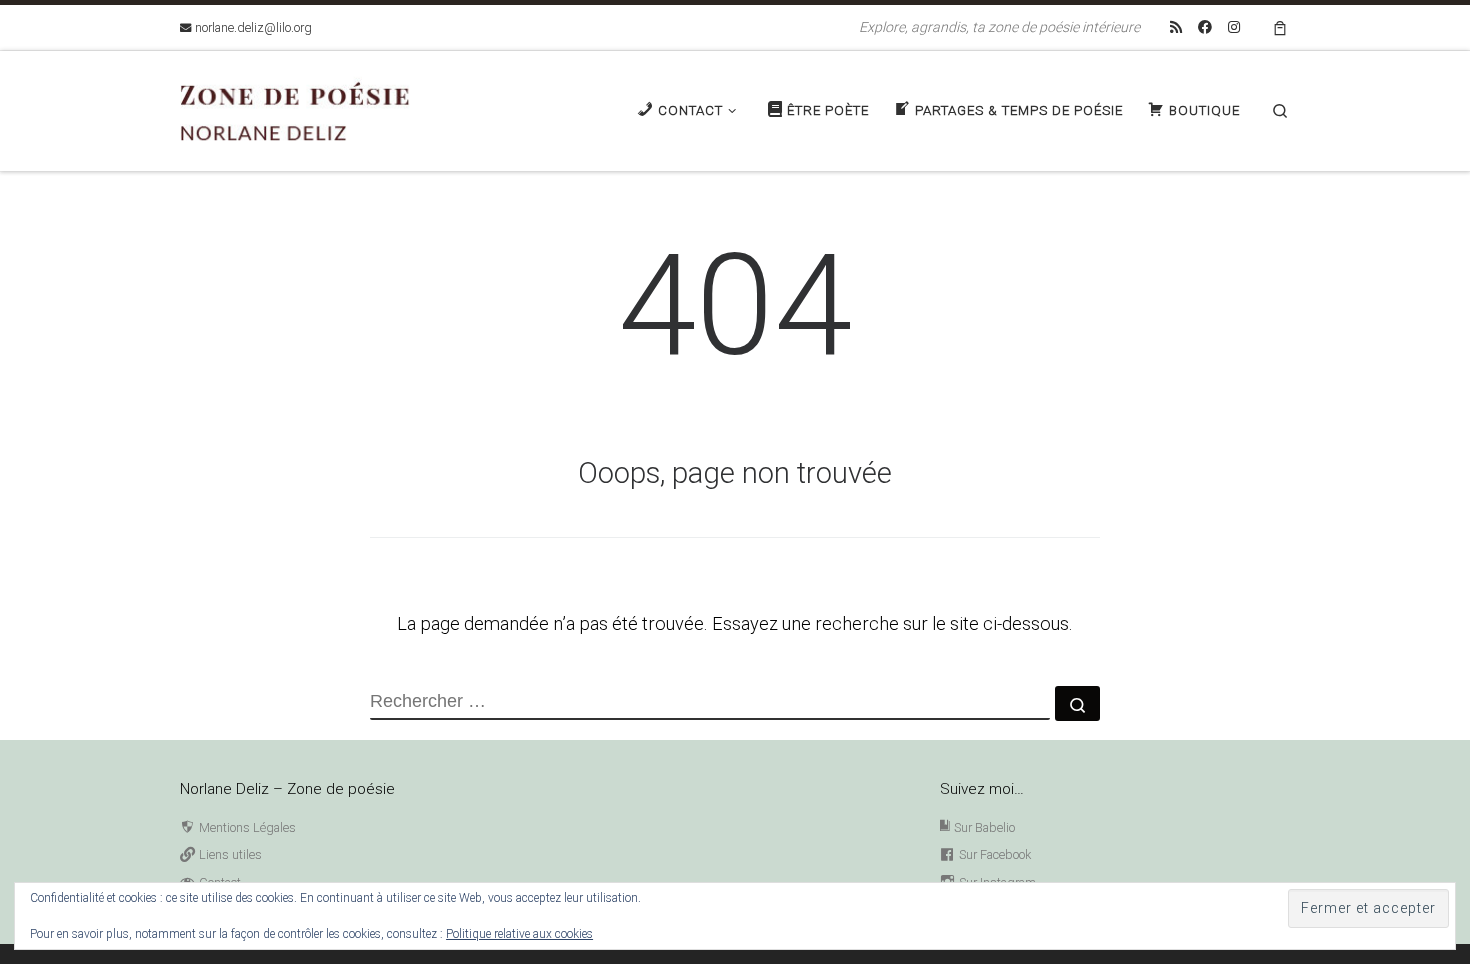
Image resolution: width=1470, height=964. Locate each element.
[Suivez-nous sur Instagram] (1234, 28)
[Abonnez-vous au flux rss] (1176, 28)
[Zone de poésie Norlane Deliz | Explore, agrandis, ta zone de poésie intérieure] (305, 108)
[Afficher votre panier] (1280, 27)
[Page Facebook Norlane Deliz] (1205, 28)
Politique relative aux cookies (519, 934)
